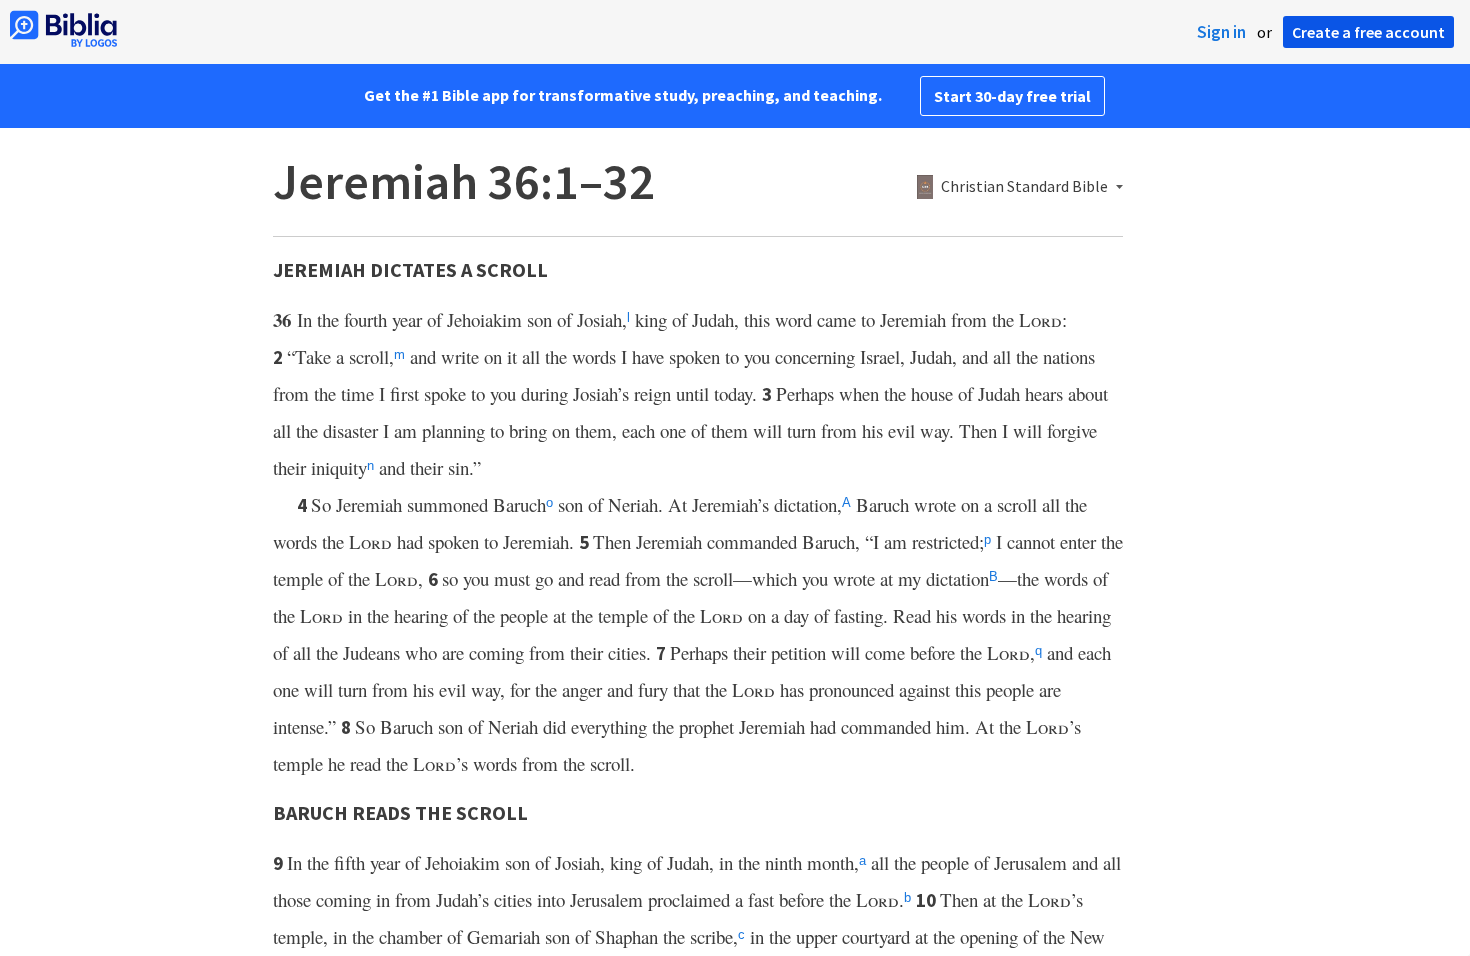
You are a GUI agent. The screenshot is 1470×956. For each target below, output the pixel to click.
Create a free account (1368, 32)
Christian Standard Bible (1024, 187)
